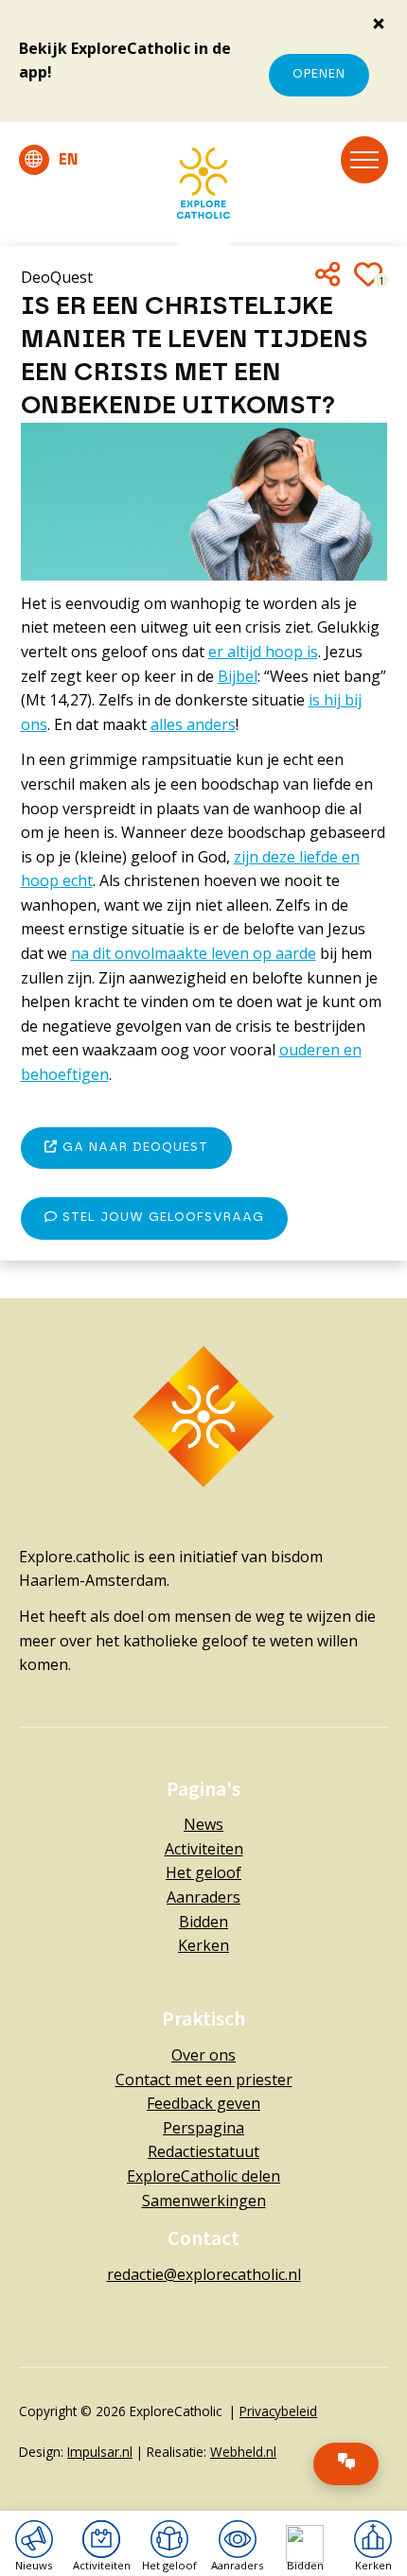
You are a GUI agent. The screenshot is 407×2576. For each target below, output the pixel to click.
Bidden (203, 1922)
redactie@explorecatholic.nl (204, 2274)
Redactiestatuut (203, 2151)
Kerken (203, 1945)
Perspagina (203, 2128)
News (203, 1824)
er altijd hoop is (263, 652)
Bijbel (238, 676)
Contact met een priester (204, 2080)
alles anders (193, 724)
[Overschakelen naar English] (49, 160)
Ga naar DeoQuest (133, 1148)
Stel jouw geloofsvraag (161, 1218)
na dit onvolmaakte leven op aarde (194, 953)
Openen (319, 74)
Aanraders (203, 1897)
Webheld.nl (243, 2452)
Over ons (203, 2055)
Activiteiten (204, 1849)
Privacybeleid (278, 2411)
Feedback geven (203, 2103)
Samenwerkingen (204, 2201)
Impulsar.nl (100, 2452)
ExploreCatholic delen (203, 2176)
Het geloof (203, 1872)
